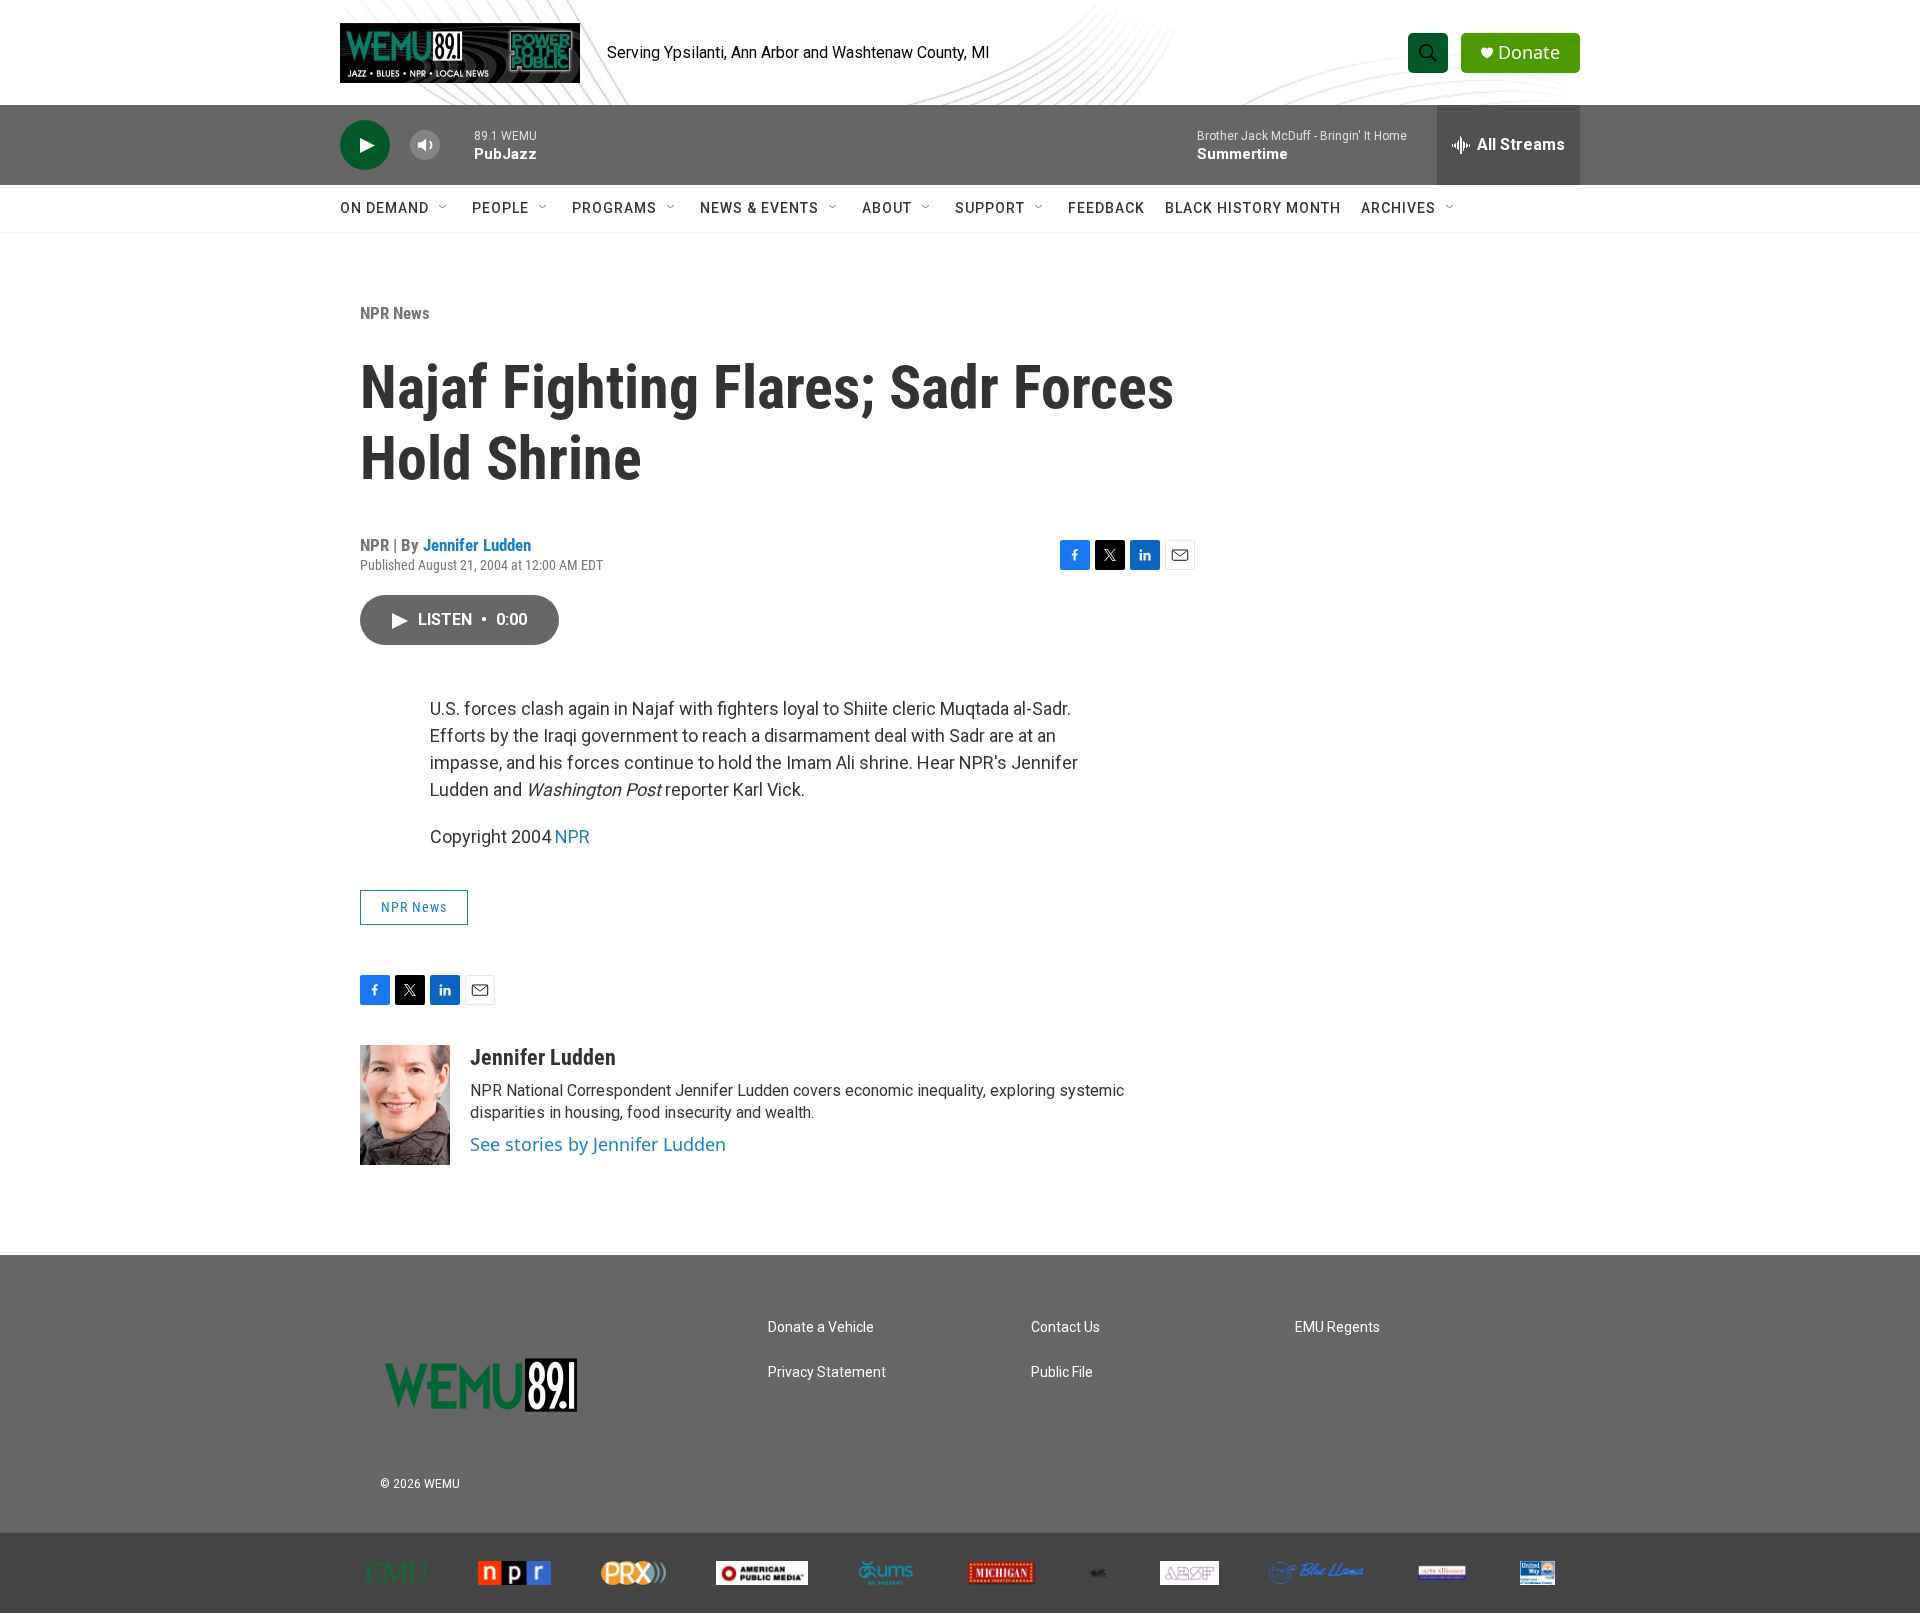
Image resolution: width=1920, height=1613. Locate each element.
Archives (1398, 208)
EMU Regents (1337, 1327)
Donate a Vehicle (821, 1327)
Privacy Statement (827, 1372)
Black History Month (1253, 208)
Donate (1529, 52)
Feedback (1106, 208)
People (500, 208)
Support (990, 208)
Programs (614, 208)
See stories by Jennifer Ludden (598, 1144)
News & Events (759, 208)
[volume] (425, 145)
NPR (572, 836)
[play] (365, 145)
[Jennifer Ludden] (405, 1105)
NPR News (395, 313)
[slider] (457, 144)
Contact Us (1065, 1327)
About (887, 208)
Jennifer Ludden (477, 545)
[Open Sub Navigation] (444, 208)
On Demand (384, 208)
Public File (1062, 1372)
